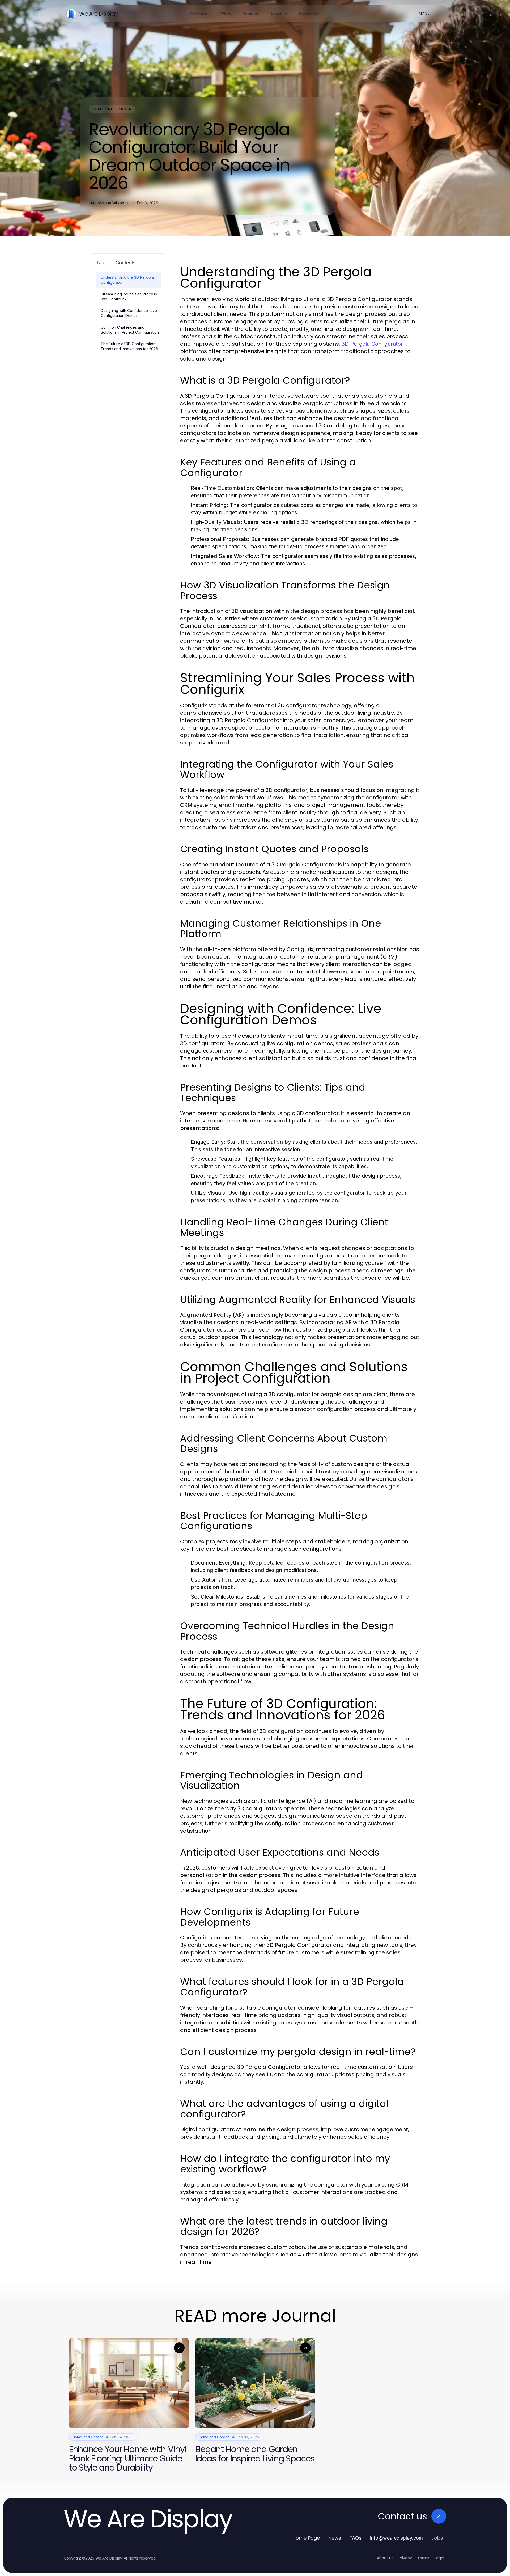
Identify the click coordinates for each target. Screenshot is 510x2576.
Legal (439, 2558)
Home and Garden (112, 109)
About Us (385, 2558)
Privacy (405, 2558)
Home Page (306, 2538)
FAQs (356, 2538)
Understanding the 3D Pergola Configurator (127, 280)
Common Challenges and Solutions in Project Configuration (130, 330)
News (335, 2538)
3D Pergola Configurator (372, 344)
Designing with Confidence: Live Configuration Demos (129, 313)
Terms (423, 2558)
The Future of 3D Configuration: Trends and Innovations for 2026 (129, 346)
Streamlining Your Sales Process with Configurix (129, 296)
